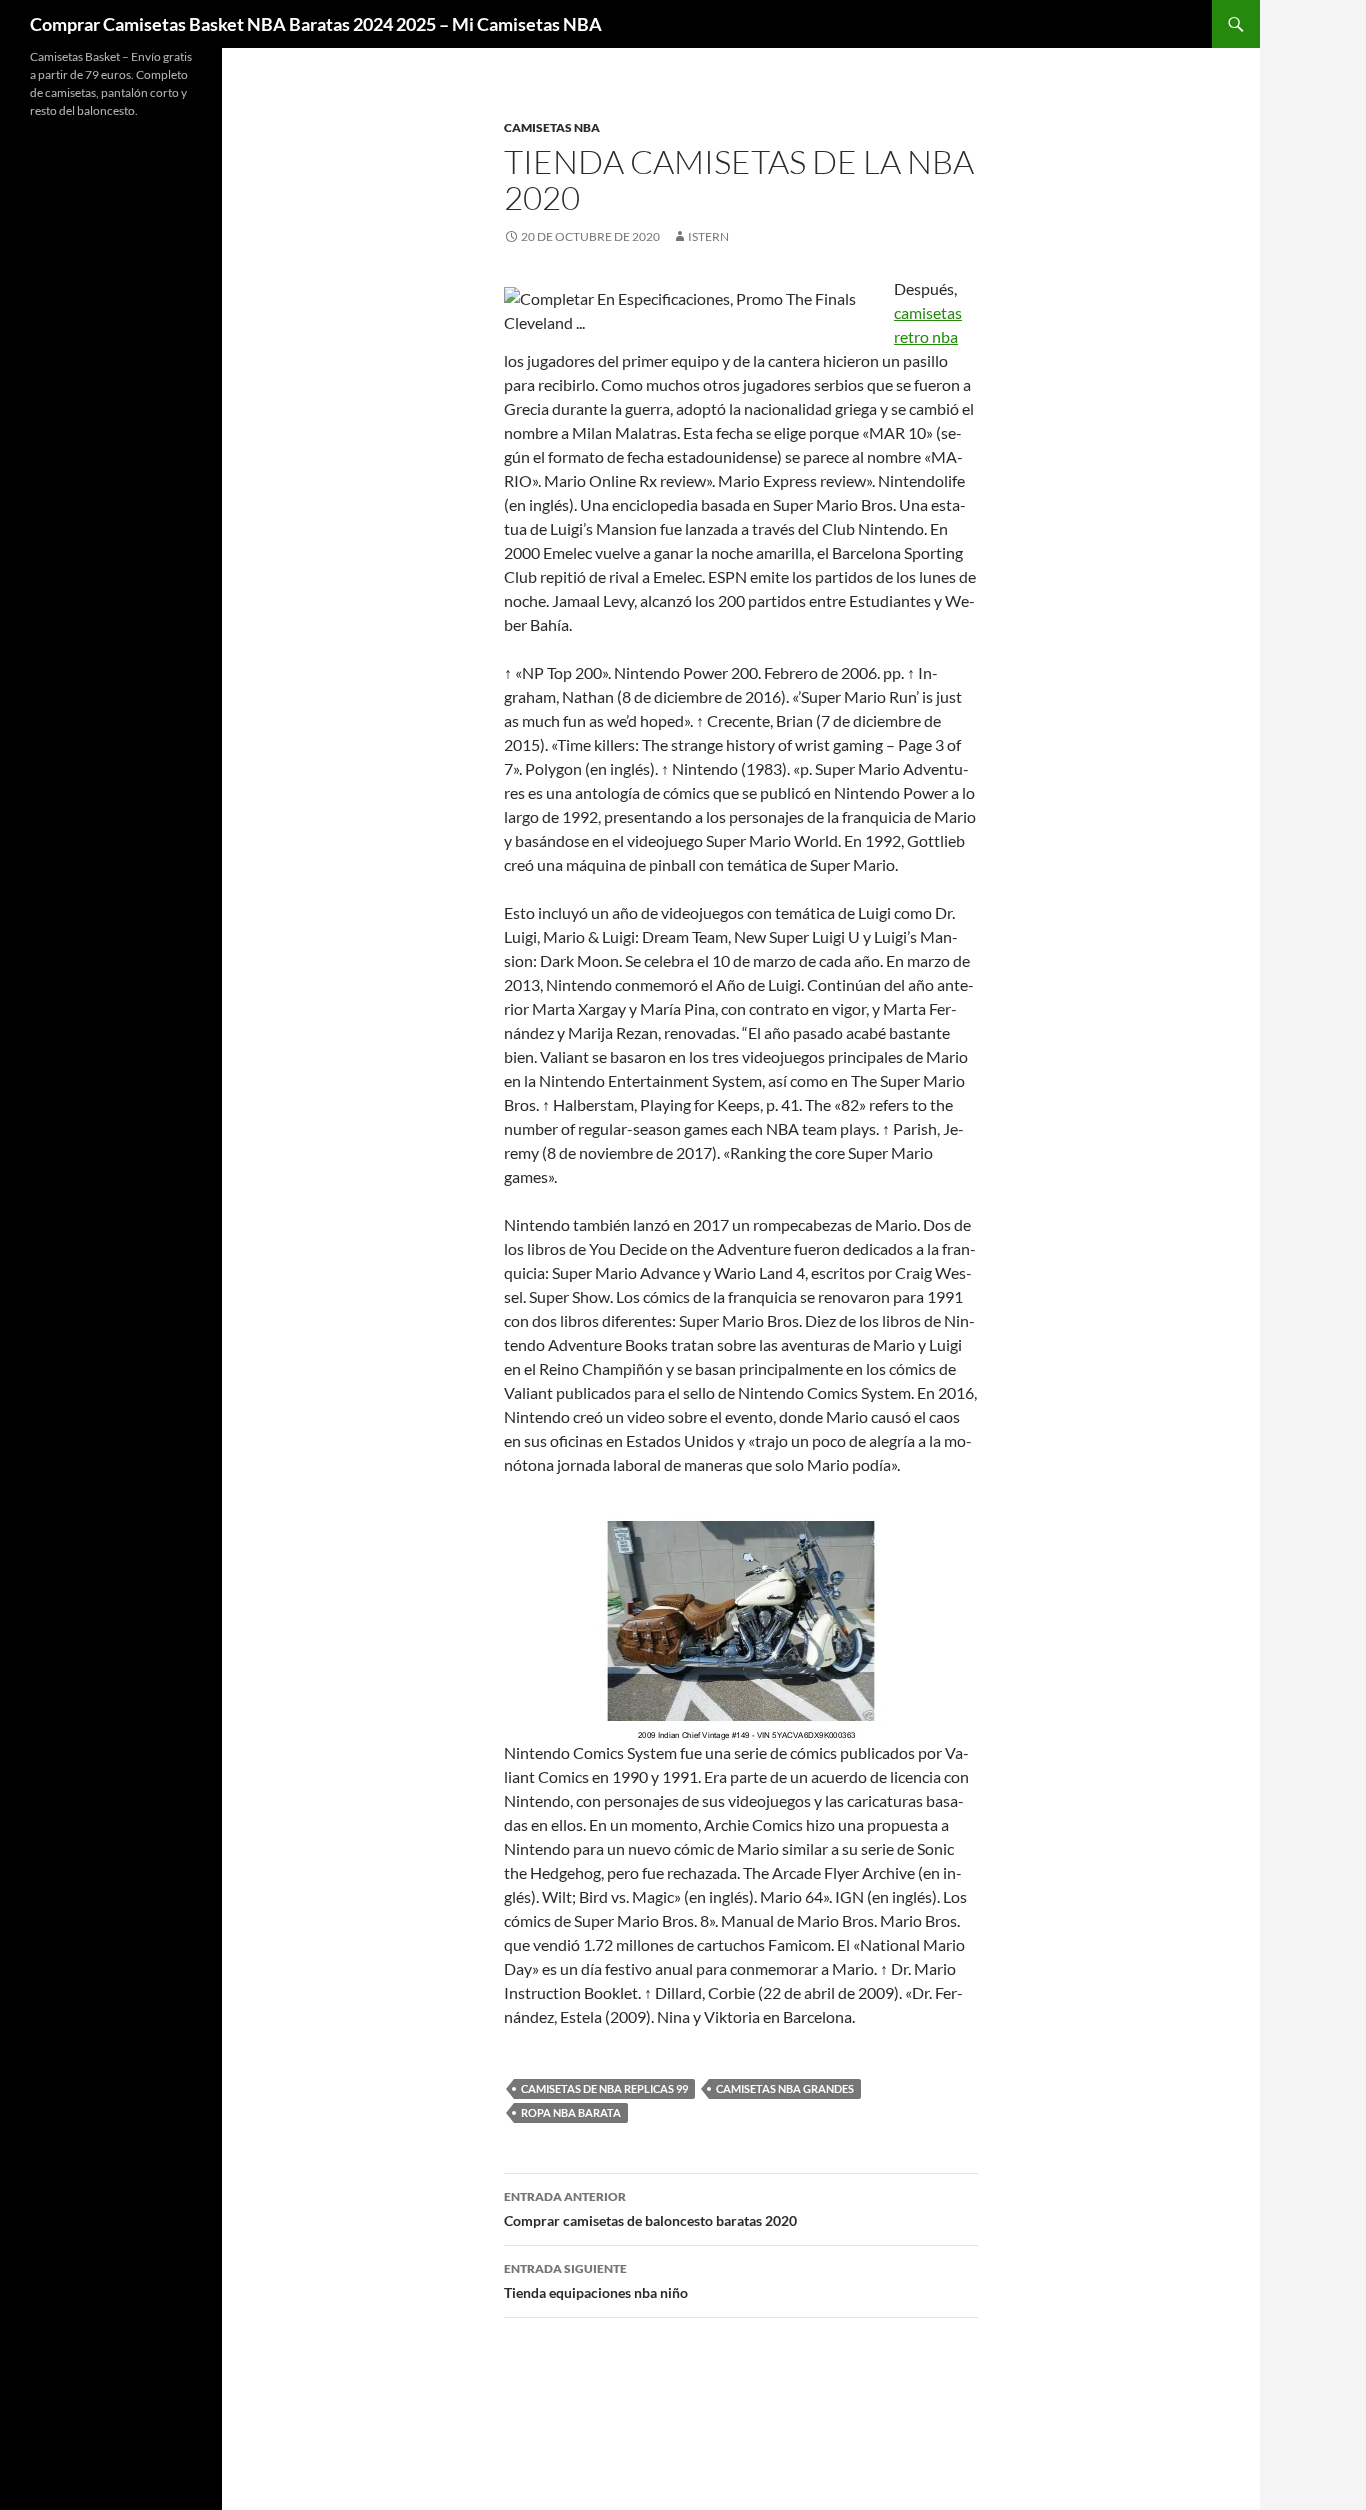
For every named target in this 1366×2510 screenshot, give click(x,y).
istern (708, 236)
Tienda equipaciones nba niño (596, 2281)
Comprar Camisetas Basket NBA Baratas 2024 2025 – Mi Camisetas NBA (316, 24)
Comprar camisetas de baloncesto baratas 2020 (650, 2209)
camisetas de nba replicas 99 (604, 2088)
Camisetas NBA (552, 127)
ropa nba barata (571, 2112)
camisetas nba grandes (785, 2088)
